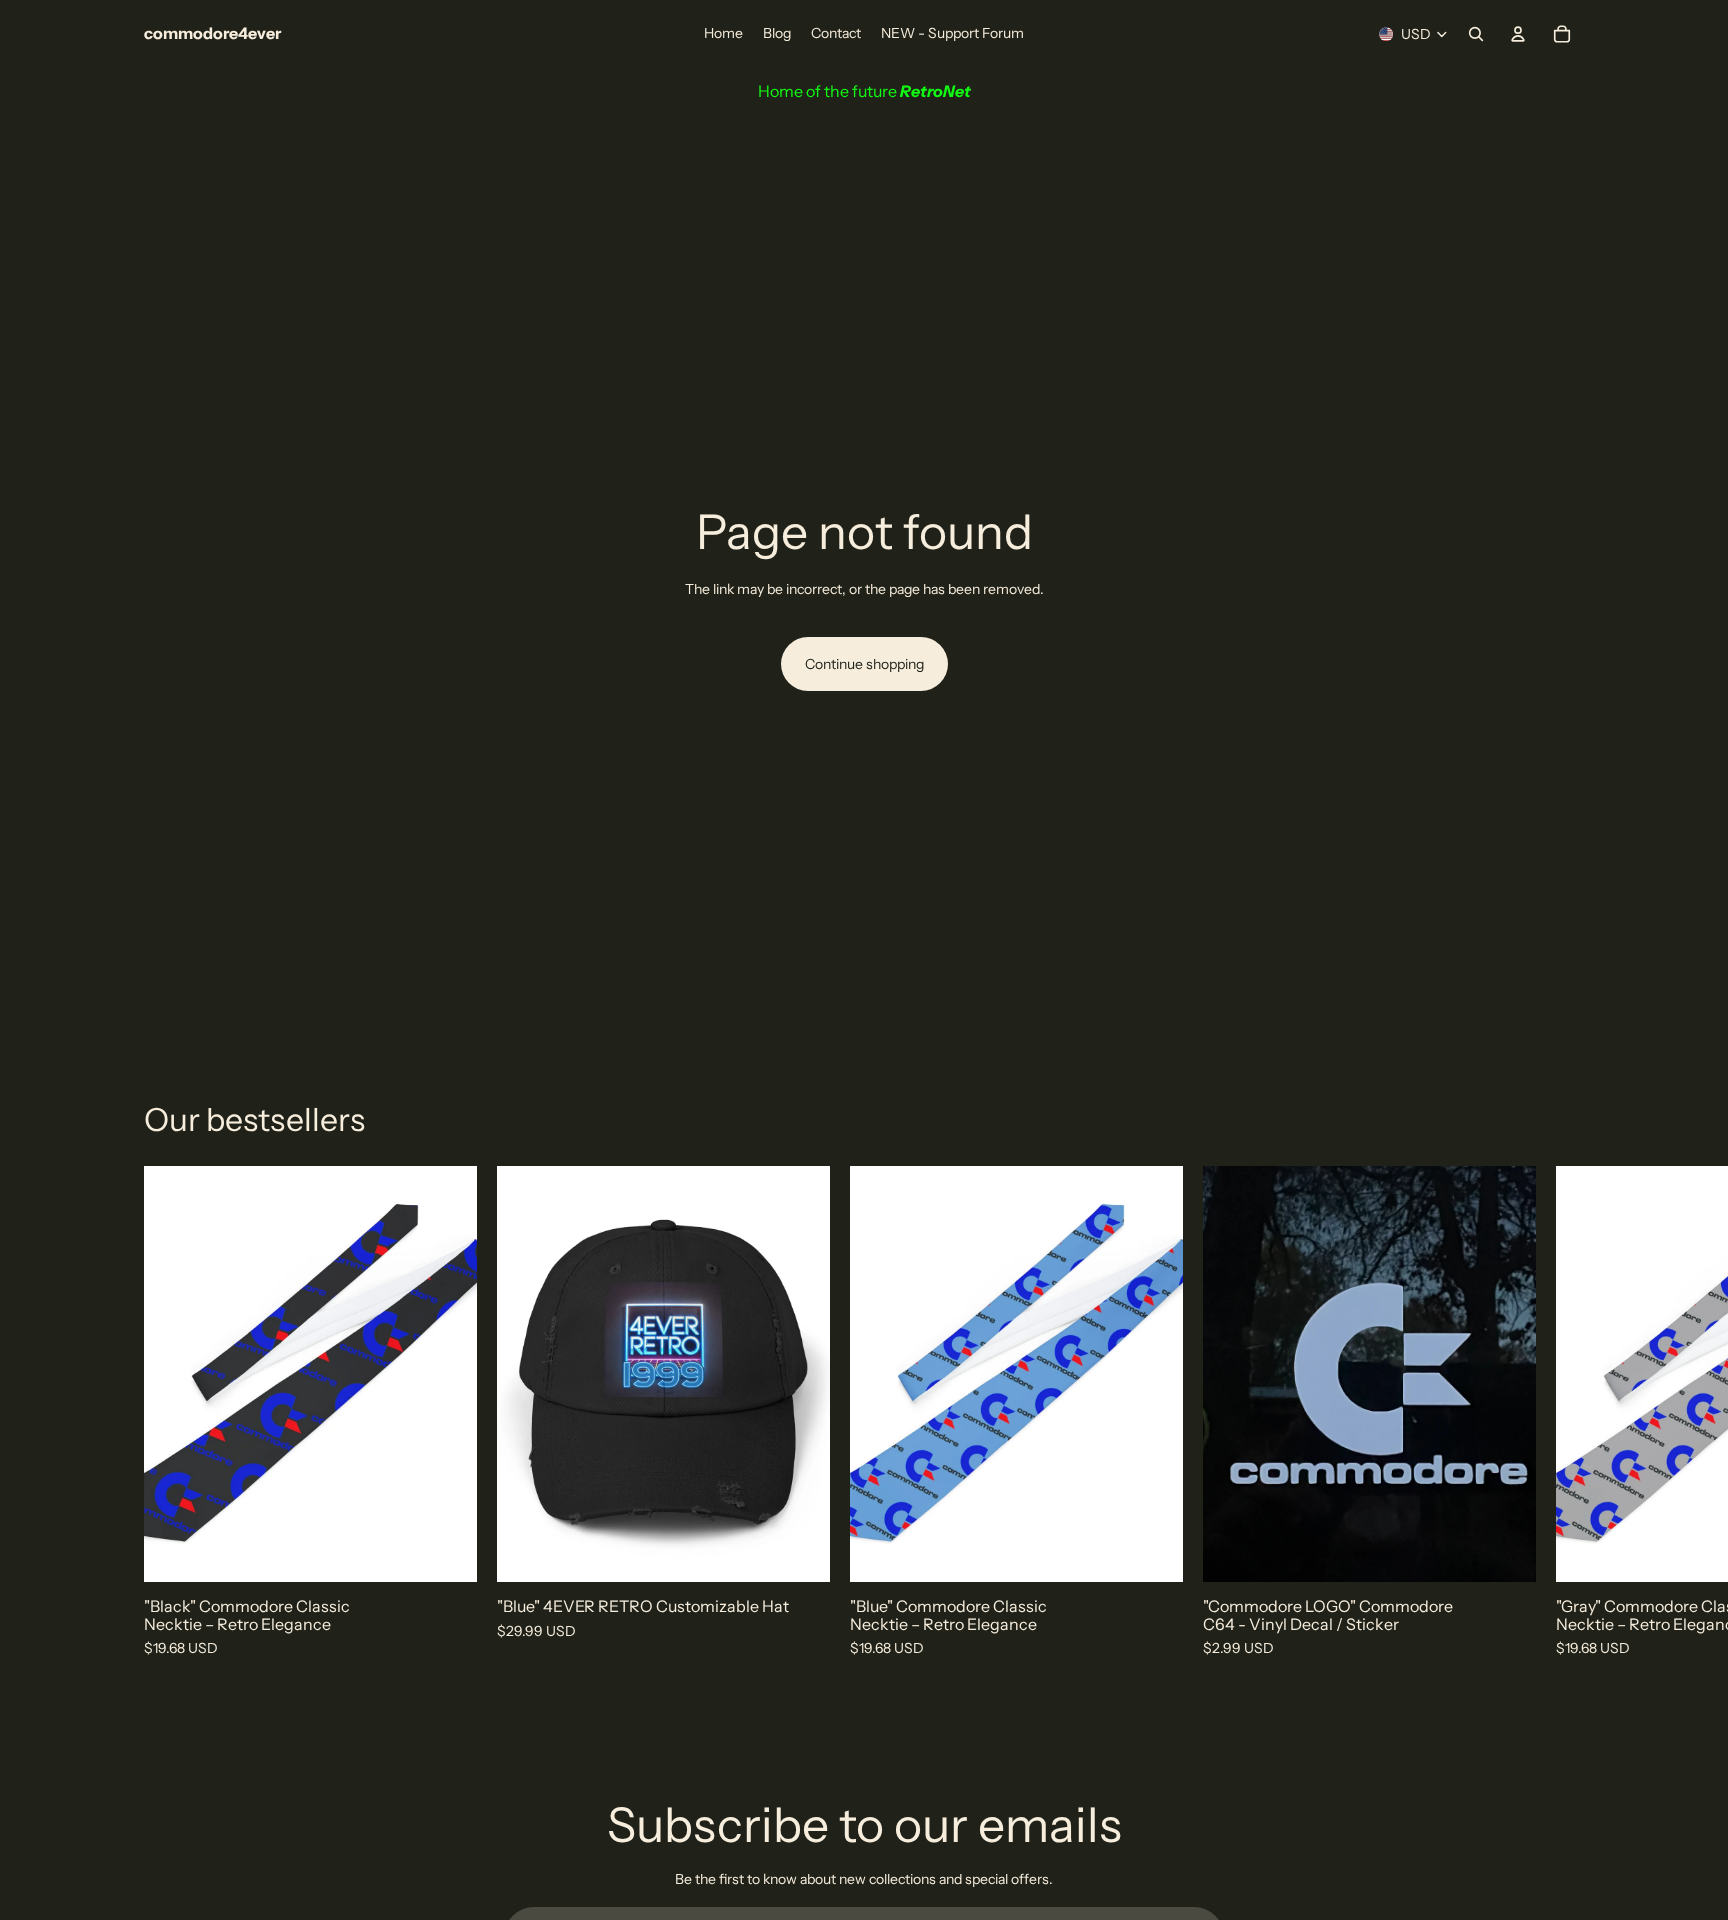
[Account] (1518, 34)
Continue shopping (864, 664)
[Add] (446, 1551)
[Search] (1476, 34)
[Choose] (1505, 1551)
